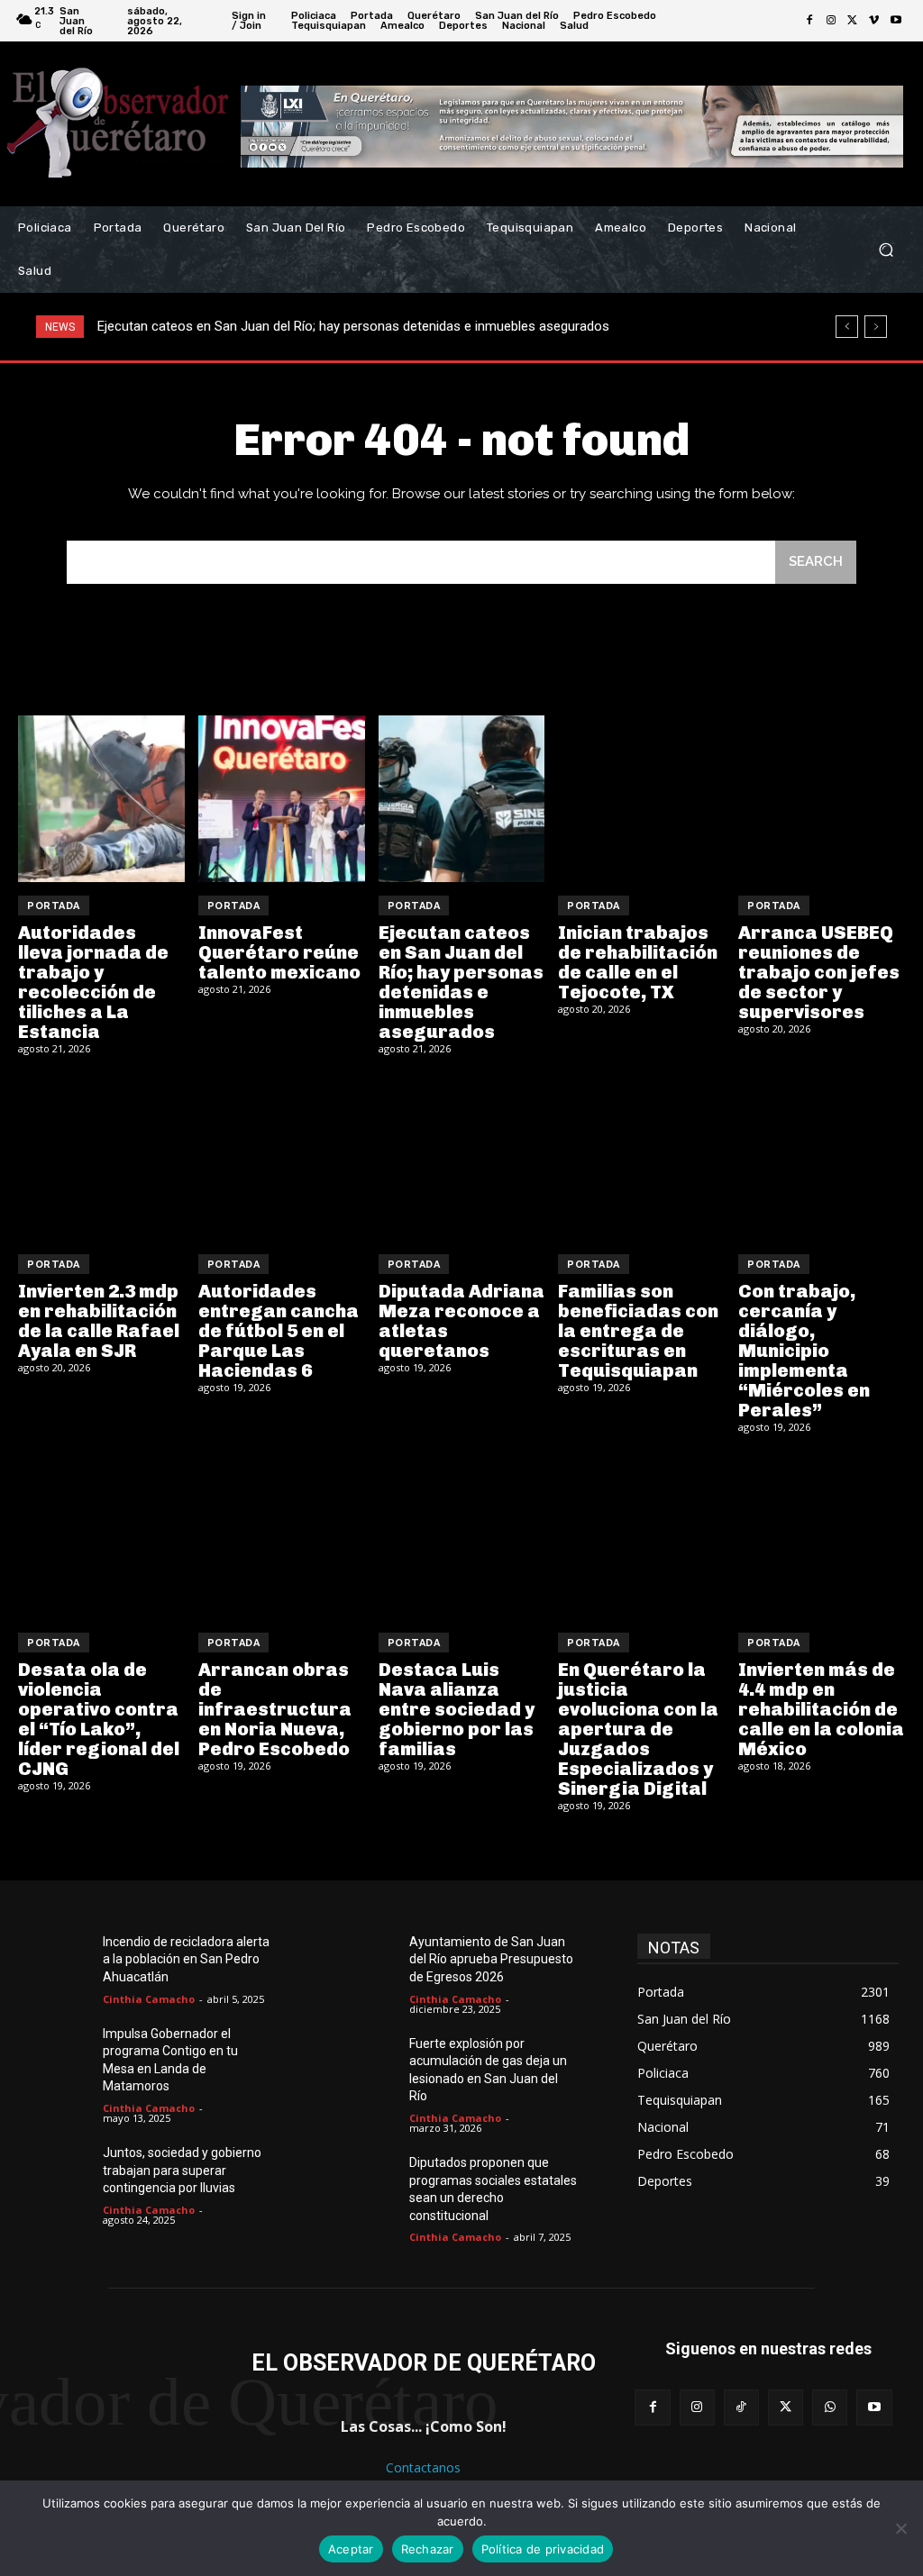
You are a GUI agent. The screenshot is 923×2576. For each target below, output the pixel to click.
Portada (54, 906)
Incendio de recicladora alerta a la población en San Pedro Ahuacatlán (186, 1959)
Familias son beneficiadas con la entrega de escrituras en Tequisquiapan (638, 1331)
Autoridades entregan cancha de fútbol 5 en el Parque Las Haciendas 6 (279, 1331)
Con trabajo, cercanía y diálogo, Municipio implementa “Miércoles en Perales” (804, 1351)
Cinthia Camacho (149, 1999)
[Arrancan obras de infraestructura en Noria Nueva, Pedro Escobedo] (282, 1536)
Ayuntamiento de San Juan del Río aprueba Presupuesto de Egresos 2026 (491, 1959)
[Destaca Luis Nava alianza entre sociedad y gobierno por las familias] (462, 1536)
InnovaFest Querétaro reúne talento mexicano (279, 952)
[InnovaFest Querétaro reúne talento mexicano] (282, 799)
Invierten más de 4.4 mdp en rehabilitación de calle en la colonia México (821, 1709)
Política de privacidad (543, 2549)
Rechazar (428, 2549)
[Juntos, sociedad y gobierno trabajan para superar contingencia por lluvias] (64, 2172)
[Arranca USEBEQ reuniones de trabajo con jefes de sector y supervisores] (822, 799)
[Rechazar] (900, 2528)
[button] (886, 250)
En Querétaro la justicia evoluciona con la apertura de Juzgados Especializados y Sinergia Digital (638, 1729)
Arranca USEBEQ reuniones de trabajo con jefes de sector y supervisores (819, 972)
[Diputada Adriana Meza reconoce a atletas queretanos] (462, 1157)
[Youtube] (896, 21)
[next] (876, 327)
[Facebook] (809, 21)
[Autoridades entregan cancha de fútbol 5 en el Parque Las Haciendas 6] (282, 1157)
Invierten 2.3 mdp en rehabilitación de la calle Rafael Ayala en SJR (99, 1321)
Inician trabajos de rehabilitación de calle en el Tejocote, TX (272, 326)
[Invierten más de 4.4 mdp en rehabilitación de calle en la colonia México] (822, 1536)
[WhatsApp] (830, 2407)
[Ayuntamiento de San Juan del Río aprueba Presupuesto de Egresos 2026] (370, 1961)
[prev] (847, 327)
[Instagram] (831, 21)
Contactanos (423, 2467)
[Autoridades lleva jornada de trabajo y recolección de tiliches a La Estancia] (101, 799)
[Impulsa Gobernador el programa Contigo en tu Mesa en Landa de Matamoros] (64, 2053)
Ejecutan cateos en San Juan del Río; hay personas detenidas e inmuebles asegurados (461, 982)
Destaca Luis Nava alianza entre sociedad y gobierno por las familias (457, 1709)
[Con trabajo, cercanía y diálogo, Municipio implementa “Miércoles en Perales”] (822, 1157)
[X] (853, 21)
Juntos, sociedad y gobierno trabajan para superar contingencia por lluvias (182, 2170)
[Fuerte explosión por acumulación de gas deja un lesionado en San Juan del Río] (370, 2063)
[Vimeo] (874, 21)
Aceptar (351, 2549)
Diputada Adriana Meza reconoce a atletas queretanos (461, 1321)
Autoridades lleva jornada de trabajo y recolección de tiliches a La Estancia (93, 982)
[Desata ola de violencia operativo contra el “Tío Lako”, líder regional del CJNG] (101, 1536)
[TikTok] (741, 2407)
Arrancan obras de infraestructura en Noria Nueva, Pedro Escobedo (275, 1709)
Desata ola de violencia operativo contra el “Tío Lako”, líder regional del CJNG (99, 1719)
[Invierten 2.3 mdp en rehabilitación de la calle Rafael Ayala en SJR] (101, 1157)
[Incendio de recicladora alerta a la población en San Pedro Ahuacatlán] (64, 1961)
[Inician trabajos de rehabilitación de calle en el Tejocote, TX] (641, 799)
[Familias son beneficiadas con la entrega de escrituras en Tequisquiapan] (641, 1157)
